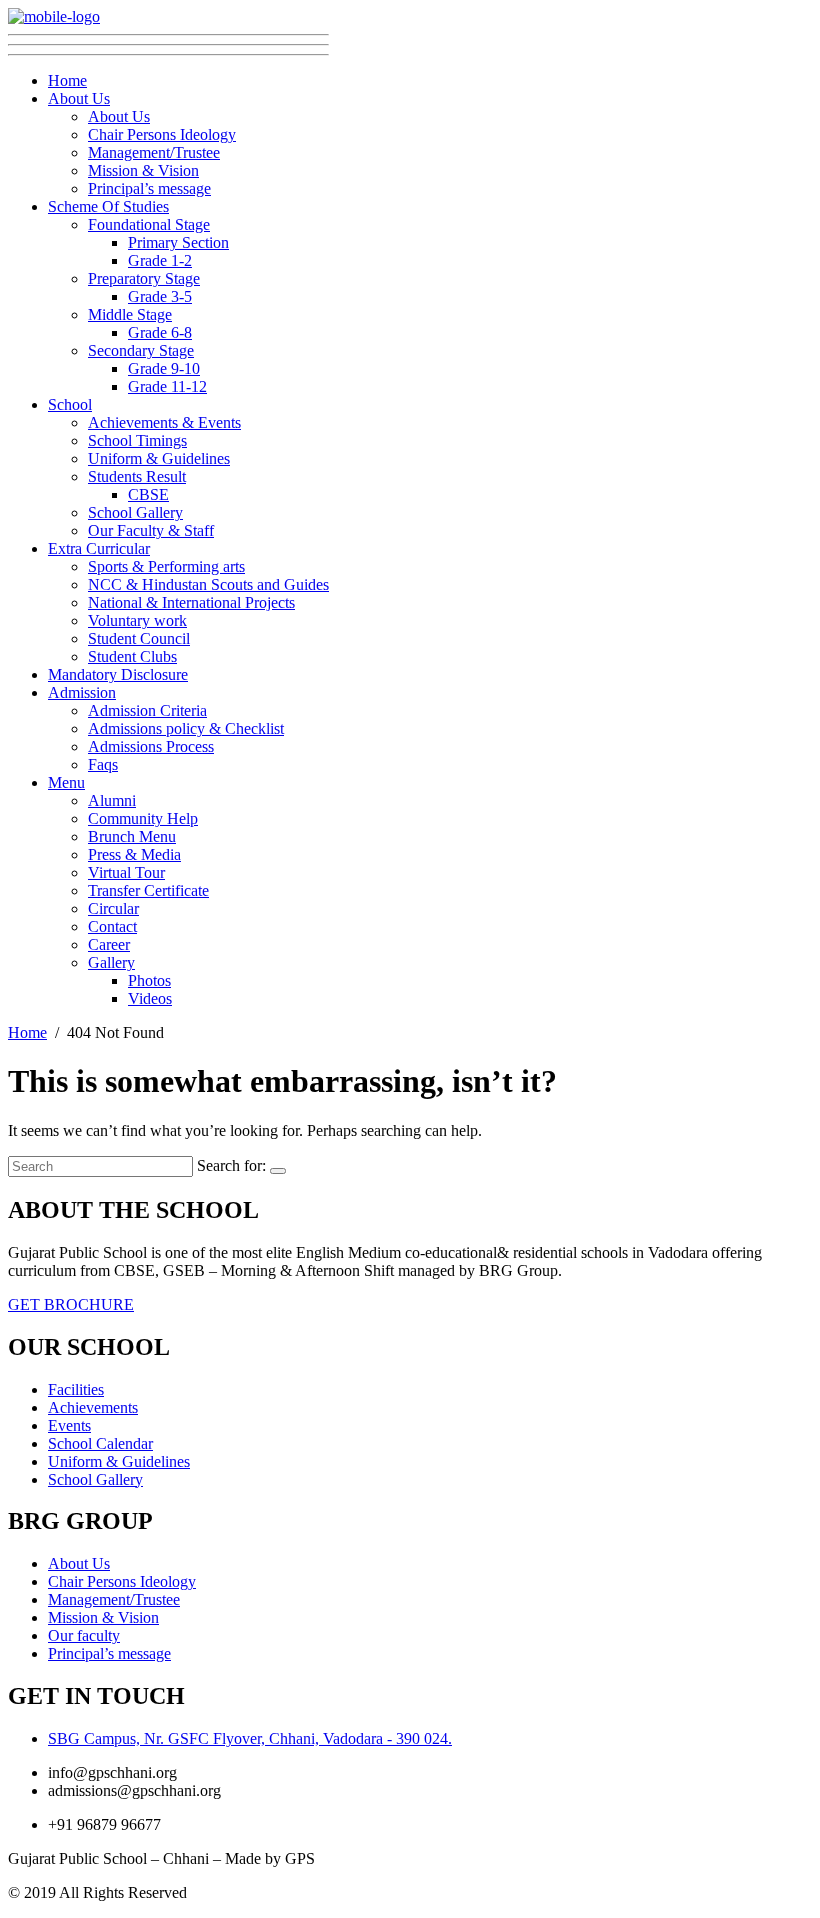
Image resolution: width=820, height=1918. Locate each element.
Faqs (103, 764)
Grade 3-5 (160, 296)
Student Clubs (132, 656)
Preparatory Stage (144, 278)
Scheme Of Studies (108, 206)
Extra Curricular (99, 548)
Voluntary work (137, 620)
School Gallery (135, 512)
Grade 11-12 (167, 386)
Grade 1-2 (160, 260)
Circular (113, 908)
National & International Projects (191, 602)
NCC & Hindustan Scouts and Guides (208, 584)
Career (109, 944)
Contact (112, 926)
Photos (149, 980)
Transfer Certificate (148, 890)
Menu (66, 782)
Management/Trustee (154, 152)
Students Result (137, 476)
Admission (82, 692)
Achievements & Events (164, 422)
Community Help (143, 818)
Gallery (111, 962)
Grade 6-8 (160, 332)
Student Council (139, 638)
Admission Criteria (147, 710)
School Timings (137, 440)
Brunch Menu (132, 836)
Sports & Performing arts (166, 566)
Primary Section (178, 242)
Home (67, 80)
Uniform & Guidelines (159, 458)
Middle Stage (130, 314)
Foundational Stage (149, 224)
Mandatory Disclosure (118, 674)
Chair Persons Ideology (162, 134)
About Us (79, 98)
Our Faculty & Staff (151, 530)
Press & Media (134, 854)
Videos (150, 998)
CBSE (148, 494)
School (70, 404)
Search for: (231, 1165)
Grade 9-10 (164, 368)
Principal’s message (149, 188)
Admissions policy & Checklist (186, 728)
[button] (71, 1304)
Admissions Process (151, 746)
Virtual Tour (126, 872)
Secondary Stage (141, 350)
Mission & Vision (143, 170)
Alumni (112, 800)
